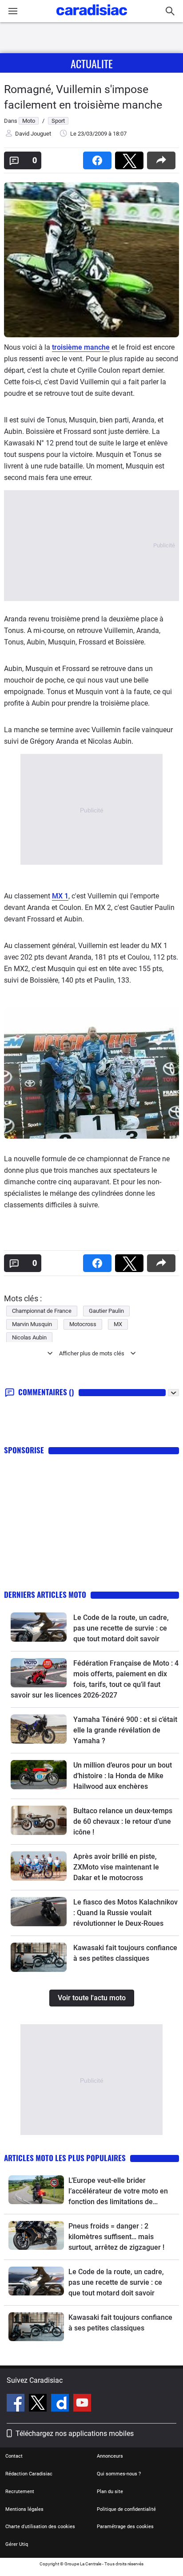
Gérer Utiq (17, 2544)
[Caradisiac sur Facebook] (17, 2404)
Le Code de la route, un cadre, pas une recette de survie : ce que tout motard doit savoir (121, 1628)
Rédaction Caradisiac (29, 2474)
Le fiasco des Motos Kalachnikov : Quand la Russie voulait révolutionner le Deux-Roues (125, 1913)
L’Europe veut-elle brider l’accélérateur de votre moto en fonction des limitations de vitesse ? (118, 2192)
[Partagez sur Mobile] (163, 158)
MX (118, 1324)
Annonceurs (110, 2456)
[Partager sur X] (131, 158)
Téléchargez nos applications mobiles (75, 2434)
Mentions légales (24, 2509)
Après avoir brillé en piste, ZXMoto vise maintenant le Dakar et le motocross (116, 1867)
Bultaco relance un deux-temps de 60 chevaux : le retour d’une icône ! (123, 1821)
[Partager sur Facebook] (99, 158)
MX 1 (60, 896)
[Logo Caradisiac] (92, 18)
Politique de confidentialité (126, 2509)
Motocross (83, 1324)
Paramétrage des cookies (125, 2527)
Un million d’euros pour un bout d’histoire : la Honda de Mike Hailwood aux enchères (123, 1776)
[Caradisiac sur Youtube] (82, 2404)
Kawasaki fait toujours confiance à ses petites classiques (120, 2323)
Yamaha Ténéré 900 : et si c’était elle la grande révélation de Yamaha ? (125, 1730)
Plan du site (110, 2492)
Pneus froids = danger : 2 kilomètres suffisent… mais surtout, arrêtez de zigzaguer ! (116, 2237)
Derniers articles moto (45, 1594)
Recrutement (20, 2492)
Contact (14, 2456)
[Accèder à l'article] (39, 1627)
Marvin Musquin (32, 1324)
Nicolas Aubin (29, 1337)
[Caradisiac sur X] (39, 2404)
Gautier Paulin (106, 1311)
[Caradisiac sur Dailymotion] (61, 2404)
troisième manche (81, 347)
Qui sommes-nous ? (119, 2474)
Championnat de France (42, 1311)
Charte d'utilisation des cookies (40, 2527)
